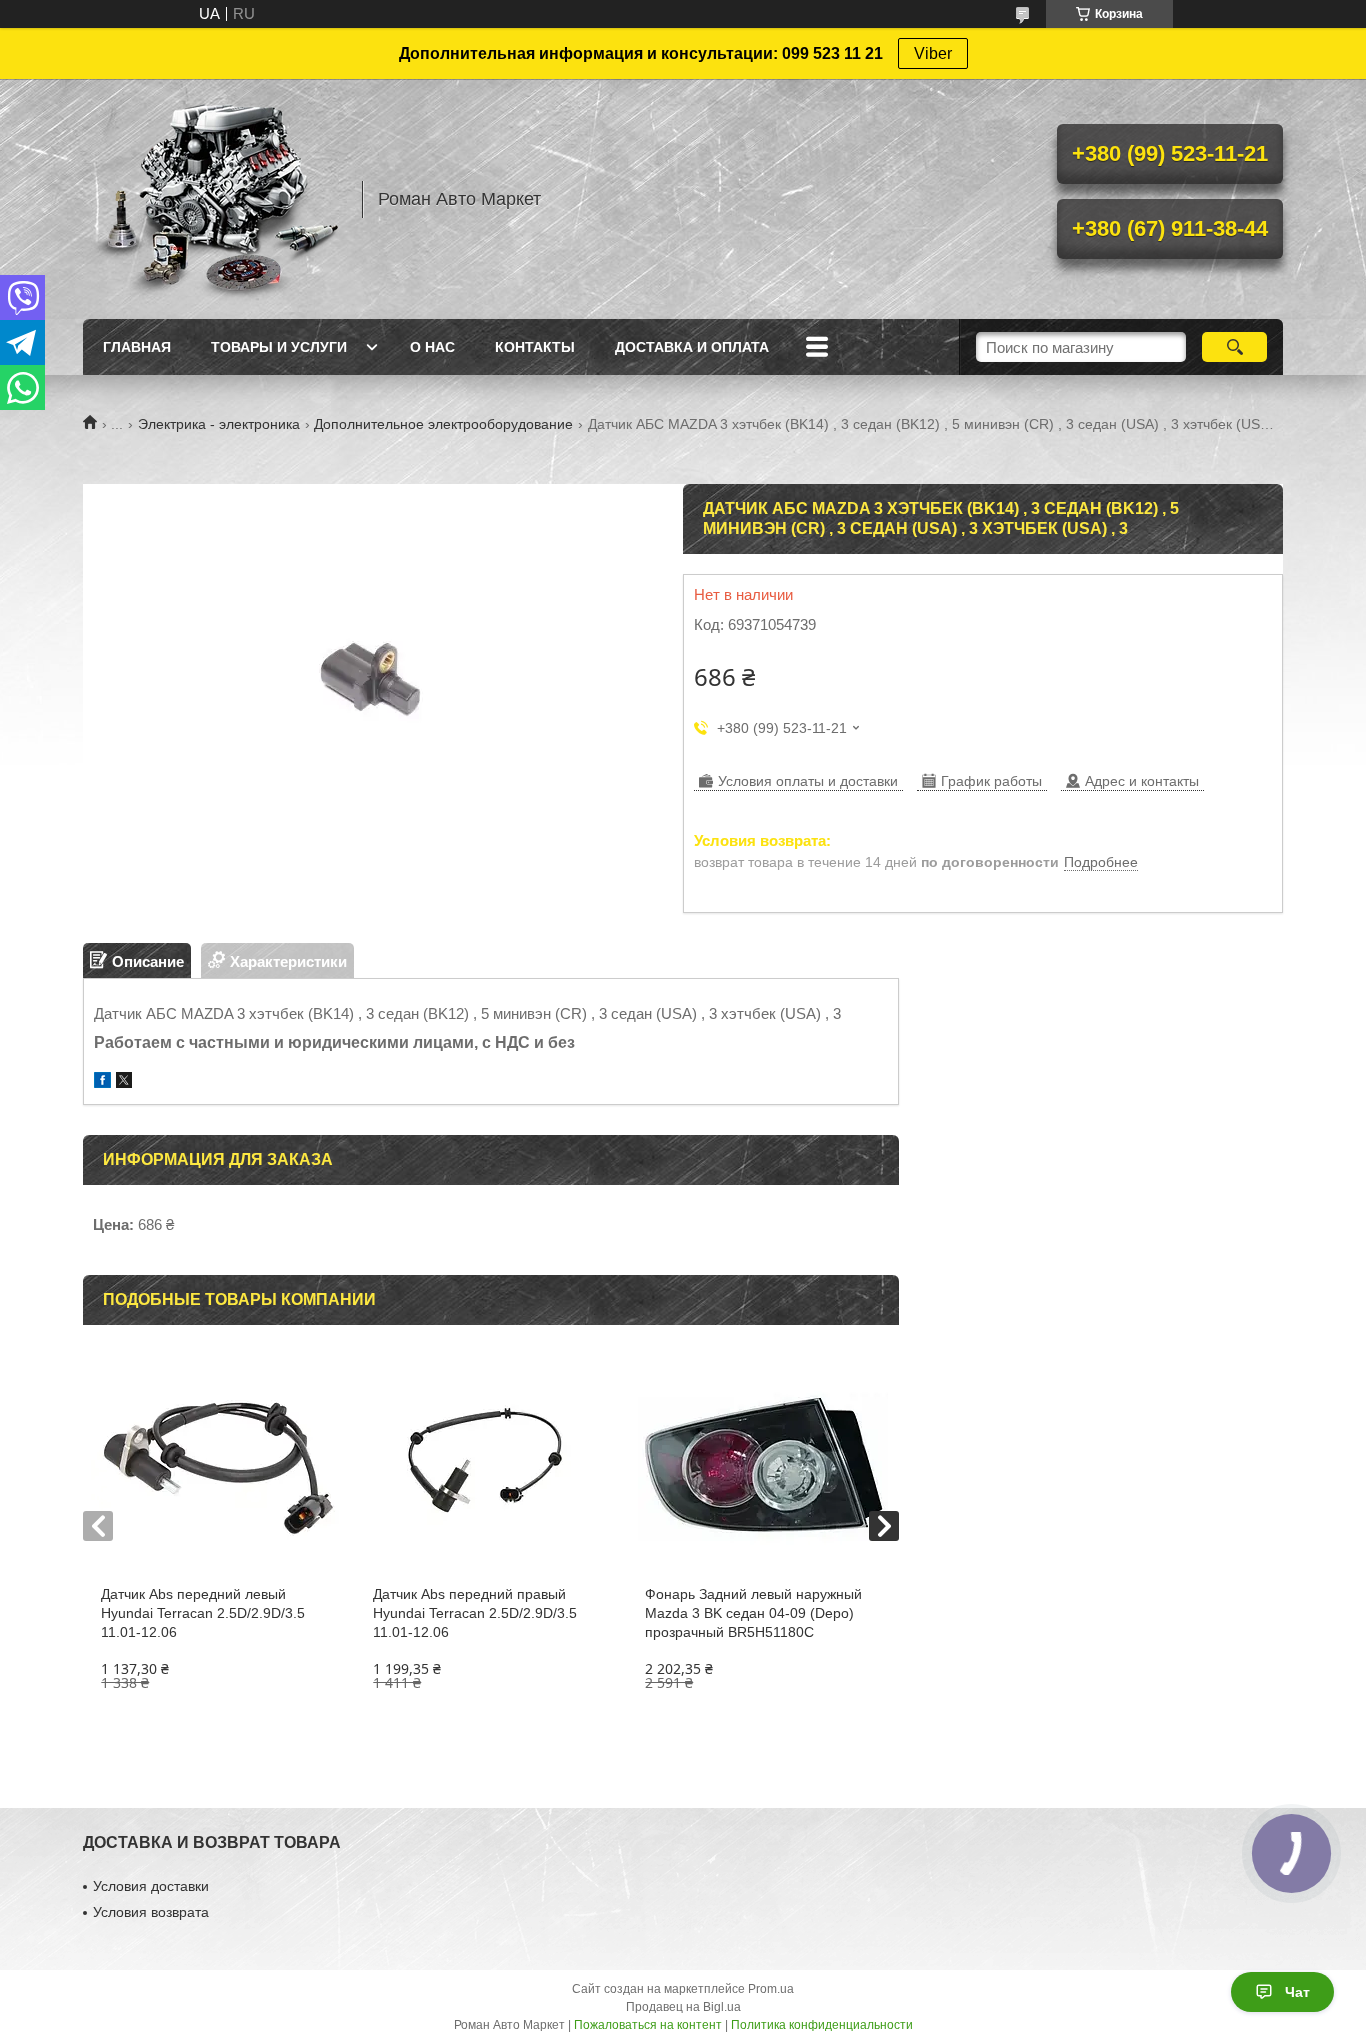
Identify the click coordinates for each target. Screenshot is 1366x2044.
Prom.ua (771, 1989)
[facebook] (102, 1082)
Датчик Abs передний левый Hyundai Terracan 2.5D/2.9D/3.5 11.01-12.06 (203, 1613)
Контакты (535, 347)
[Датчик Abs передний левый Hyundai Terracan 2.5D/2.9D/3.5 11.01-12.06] (218, 1465)
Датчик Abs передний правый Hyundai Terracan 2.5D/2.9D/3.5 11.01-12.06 (475, 1613)
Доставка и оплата (692, 347)
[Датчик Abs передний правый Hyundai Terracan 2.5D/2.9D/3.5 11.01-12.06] (490, 1465)
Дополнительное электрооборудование (443, 424)
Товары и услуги (279, 347)
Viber (933, 53)
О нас (432, 347)
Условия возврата (151, 1912)
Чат (1297, 1992)
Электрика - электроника (219, 424)
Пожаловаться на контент (648, 2025)
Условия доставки (151, 1886)
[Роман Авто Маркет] (213, 199)
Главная (137, 347)
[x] (124, 1082)
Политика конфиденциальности (822, 2025)
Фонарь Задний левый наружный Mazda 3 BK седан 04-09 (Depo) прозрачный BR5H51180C (753, 1613)
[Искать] (1234, 347)
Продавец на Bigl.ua (683, 2007)
